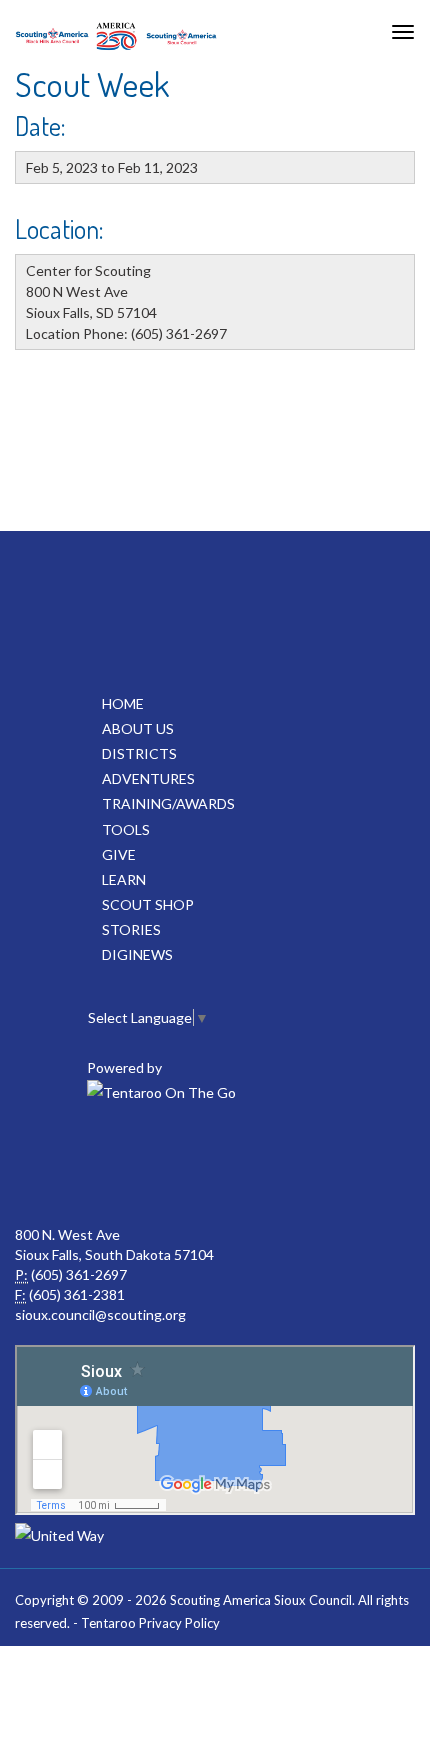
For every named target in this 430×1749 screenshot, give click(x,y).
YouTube (169, 1165)
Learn (124, 879)
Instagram (345, 1165)
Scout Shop (148, 904)
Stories (131, 929)
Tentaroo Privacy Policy (150, 1623)
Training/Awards (168, 803)
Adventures (148, 778)
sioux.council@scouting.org (100, 1314)
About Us (138, 728)
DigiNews (137, 954)
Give (119, 854)
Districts (139, 753)
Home (123, 703)
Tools (126, 829)
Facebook (81, 1165)
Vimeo (257, 1165)
